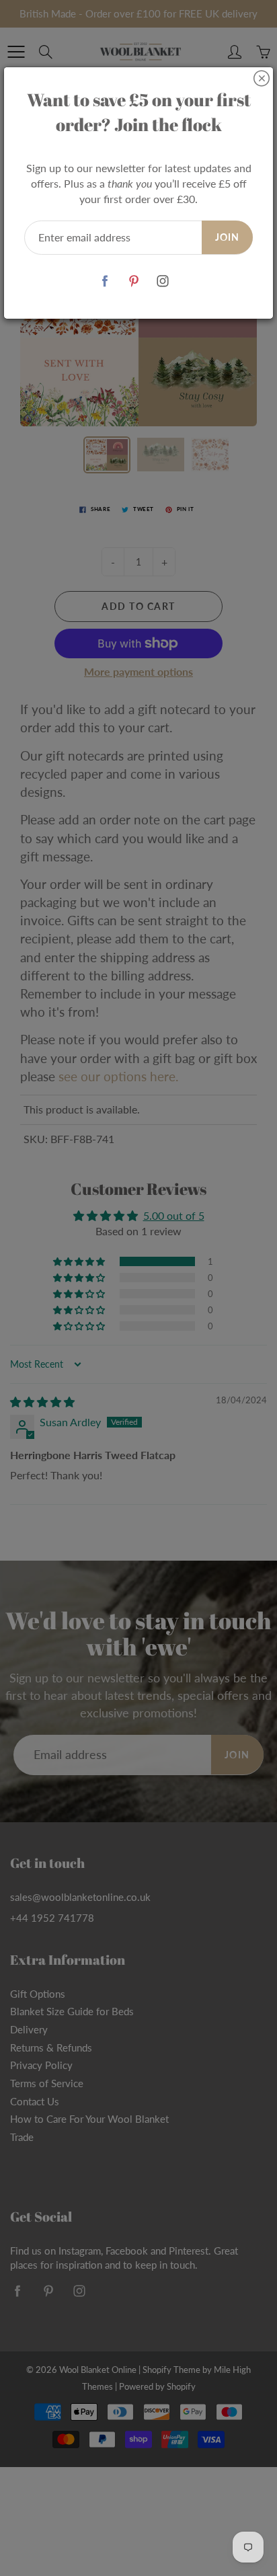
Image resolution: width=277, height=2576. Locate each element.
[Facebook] (105, 281)
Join (227, 237)
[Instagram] (163, 281)
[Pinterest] (134, 281)
